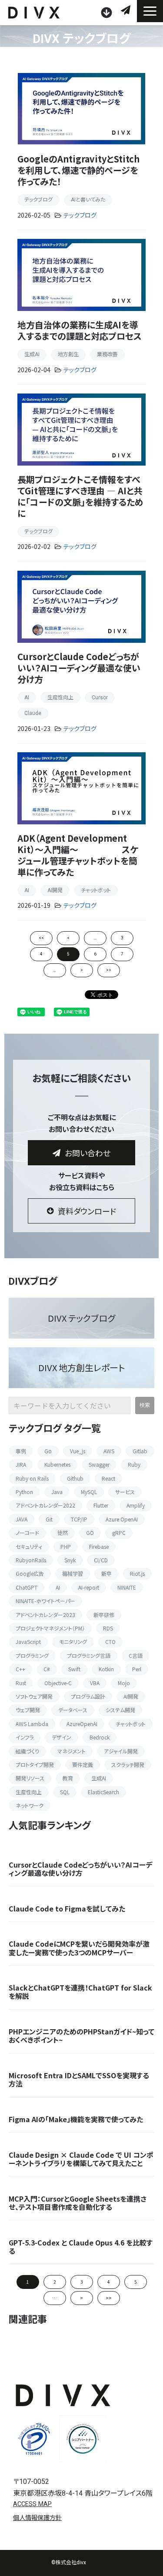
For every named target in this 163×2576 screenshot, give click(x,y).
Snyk (70, 1560)
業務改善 (107, 354)
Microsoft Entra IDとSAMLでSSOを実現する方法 (79, 2080)
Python (24, 1492)
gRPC (119, 1533)
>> (109, 970)
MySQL (89, 1492)
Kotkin (106, 1669)
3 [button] (82, 2282)
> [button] (81, 2298)
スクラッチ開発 (128, 1764)
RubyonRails (31, 1560)
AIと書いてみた (88, 200)
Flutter (101, 1505)
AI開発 (55, 890)
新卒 (106, 1573)
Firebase (99, 1546)
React (108, 1478)
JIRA (21, 1464)
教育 (68, 1778)
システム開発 (120, 1710)
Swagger (99, 1464)
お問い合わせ (127, 10)
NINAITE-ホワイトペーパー (45, 1601)
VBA (95, 1683)
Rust (21, 1683)
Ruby (134, 1464)
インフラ (25, 1737)
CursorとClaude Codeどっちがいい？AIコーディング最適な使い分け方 (79, 668)
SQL (65, 1792)
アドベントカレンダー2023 (45, 1615)
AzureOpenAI (82, 1724)
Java (57, 1492)
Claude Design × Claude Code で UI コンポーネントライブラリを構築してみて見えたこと (81, 2159)
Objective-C (58, 1683)
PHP (66, 1546)
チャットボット (96, 890)
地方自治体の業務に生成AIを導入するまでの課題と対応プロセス (80, 330)
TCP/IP (79, 1519)
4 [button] (109, 2282)
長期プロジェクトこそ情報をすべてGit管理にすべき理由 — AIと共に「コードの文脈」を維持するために (80, 496)
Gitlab (140, 1451)
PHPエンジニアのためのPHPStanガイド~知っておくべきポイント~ (81, 2036)
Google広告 (30, 1573)
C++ (20, 1669)
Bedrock (100, 1737)
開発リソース (30, 1778)
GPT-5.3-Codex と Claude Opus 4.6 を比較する (81, 2247)
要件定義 (83, 1764)
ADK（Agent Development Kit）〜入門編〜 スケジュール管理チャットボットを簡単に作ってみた (78, 855)
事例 (21, 1451)
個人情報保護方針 (37, 2518)
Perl (137, 1669)
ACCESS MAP (32, 2504)
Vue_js (78, 1451)
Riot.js (137, 1573)
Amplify (136, 1505)
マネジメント (72, 1751)
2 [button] (55, 2282)
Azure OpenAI (122, 1519)
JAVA (22, 1519)
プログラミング (32, 1655)
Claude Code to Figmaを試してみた (67, 1909)
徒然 (63, 1533)
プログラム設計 (88, 1696)
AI (27, 698)
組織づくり (27, 1751)
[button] (150, 11)
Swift (74, 1669)
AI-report (89, 1587)
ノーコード (27, 1533)
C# (47, 1669)
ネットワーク (30, 1805)
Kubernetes (57, 1464)
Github (75, 1478)
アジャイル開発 (121, 1751)
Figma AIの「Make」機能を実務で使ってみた (76, 2119)
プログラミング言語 (89, 1655)
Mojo (124, 1683)
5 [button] (136, 2282)
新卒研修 (104, 1615)
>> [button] (109, 2298)
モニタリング (73, 1642)
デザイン (62, 1737)
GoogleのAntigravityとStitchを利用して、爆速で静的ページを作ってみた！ (78, 170)
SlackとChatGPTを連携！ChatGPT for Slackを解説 (80, 1992)
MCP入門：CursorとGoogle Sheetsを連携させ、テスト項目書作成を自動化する (78, 2203)
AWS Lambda (32, 1724)
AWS (109, 1451)
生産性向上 (60, 698)
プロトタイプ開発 (35, 1764)
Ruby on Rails (32, 1478)
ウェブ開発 (28, 1710)
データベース (73, 1710)
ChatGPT (27, 1587)
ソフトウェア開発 (34, 1696)
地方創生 (68, 354)
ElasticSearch (103, 1792)
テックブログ (38, 200)
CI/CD (101, 1560)
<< (41, 938)
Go (48, 1451)
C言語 (136, 1655)
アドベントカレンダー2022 (45, 1505)
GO (90, 1533)
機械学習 (73, 1573)
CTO (110, 1642)
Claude (33, 713)
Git (49, 1519)
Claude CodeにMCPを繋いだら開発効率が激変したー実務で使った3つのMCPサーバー (79, 1948)
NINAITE (127, 1587)
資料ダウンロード (108, 13)
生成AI (32, 354)
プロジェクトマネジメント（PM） (50, 1628)
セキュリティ (29, 1546)
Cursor (100, 698)
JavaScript (28, 1642)
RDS (108, 1628)
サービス (125, 1492)
